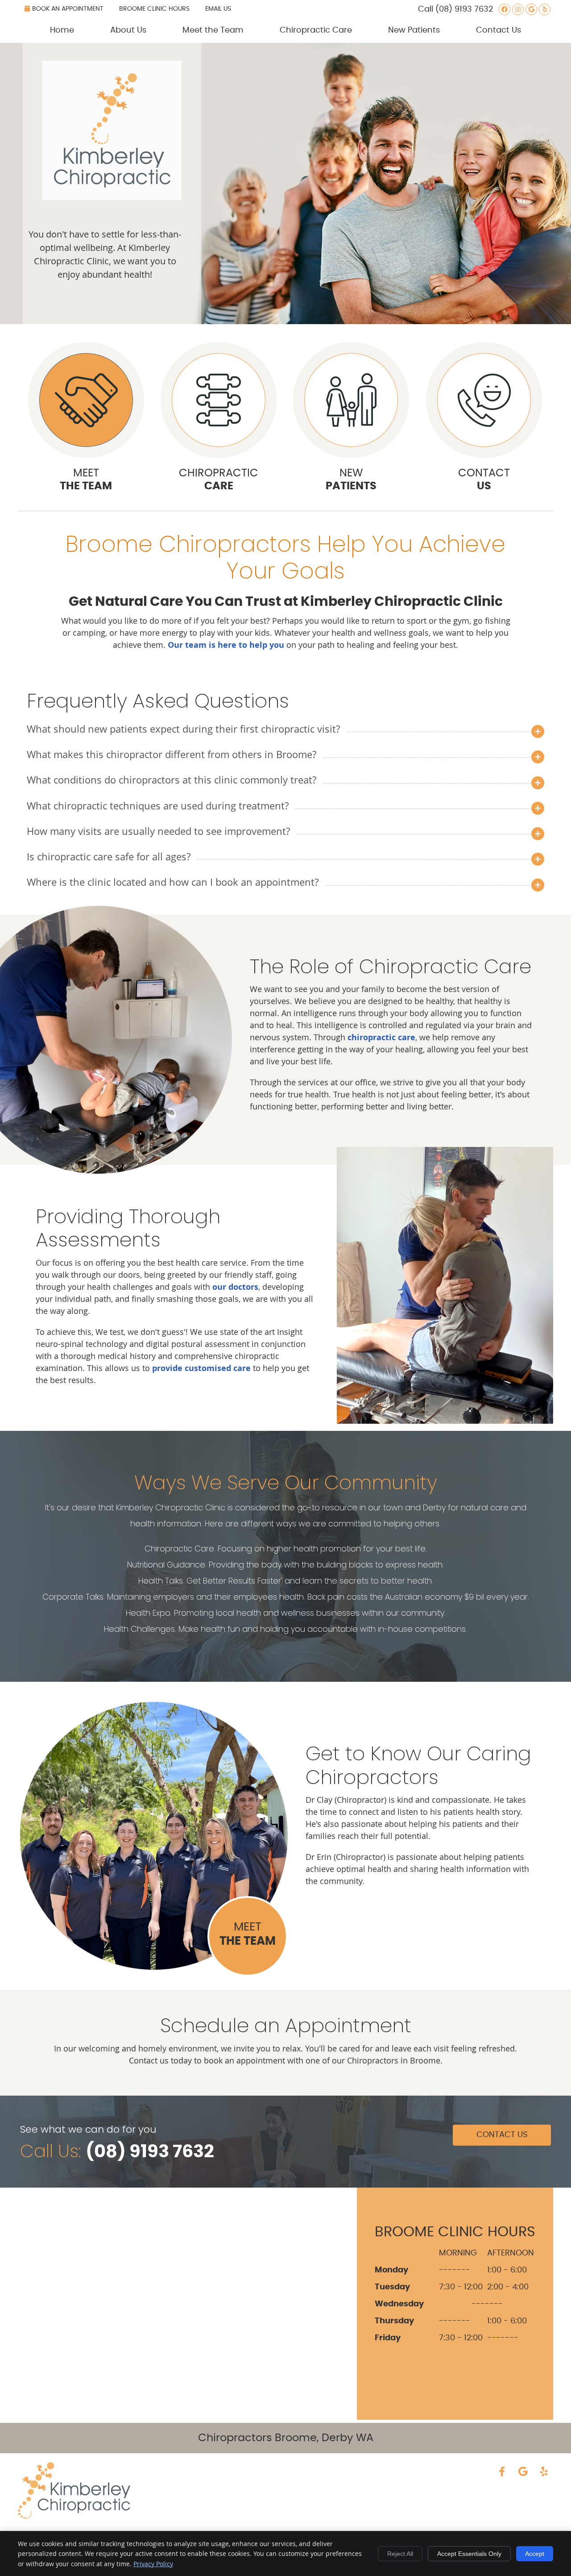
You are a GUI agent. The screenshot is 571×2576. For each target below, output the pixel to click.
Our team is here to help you (226, 645)
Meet (86, 480)
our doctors (235, 1287)
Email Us (218, 9)
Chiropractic (219, 480)
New (351, 480)
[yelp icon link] (544, 2472)
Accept (535, 2554)
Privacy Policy (153, 2564)
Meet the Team (213, 30)
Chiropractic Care (316, 30)
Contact (484, 480)
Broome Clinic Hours (154, 9)
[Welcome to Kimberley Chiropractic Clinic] (112, 197)
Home (62, 30)
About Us (128, 30)
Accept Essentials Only (469, 2554)
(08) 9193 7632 (464, 9)
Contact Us (499, 30)
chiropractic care (381, 1037)
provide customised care (201, 1368)
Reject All (400, 2554)
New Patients (414, 30)
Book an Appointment (68, 9)
